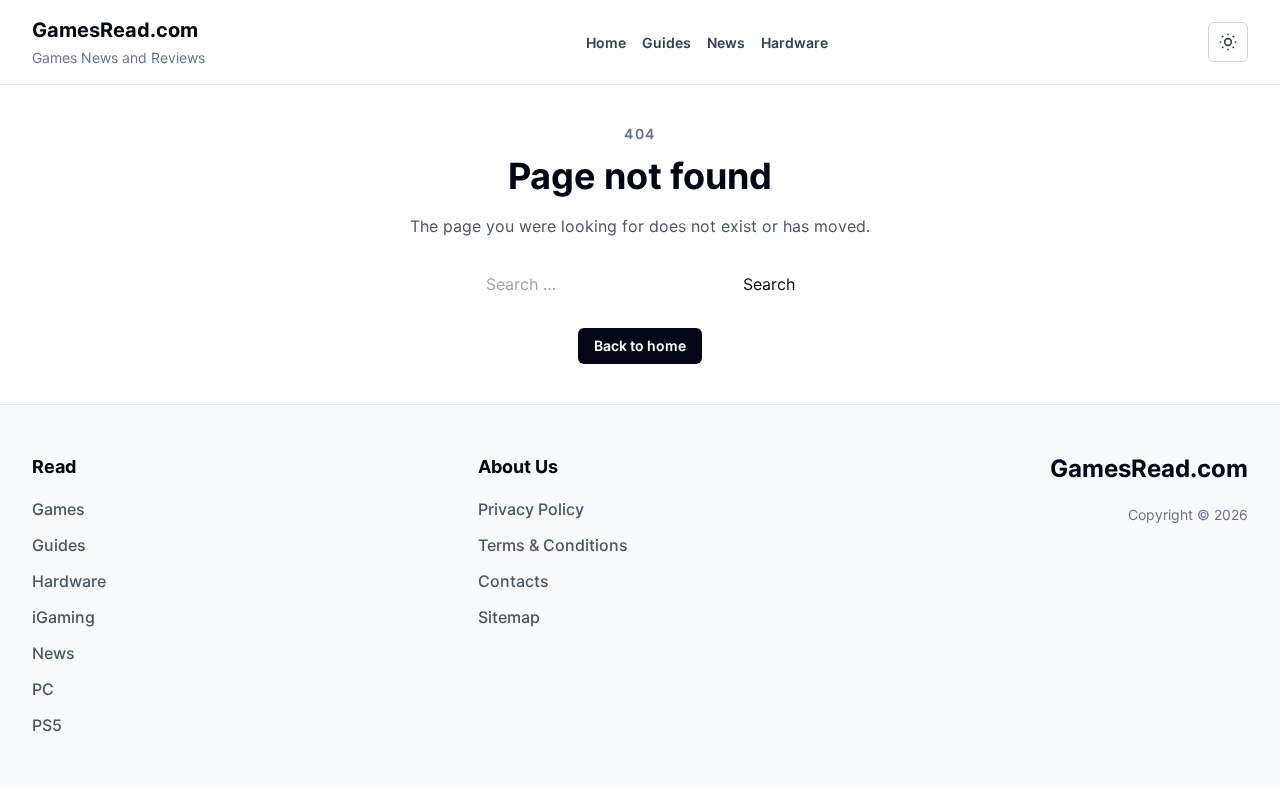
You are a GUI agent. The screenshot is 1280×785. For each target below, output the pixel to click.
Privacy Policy (531, 509)
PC (43, 689)
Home (606, 42)
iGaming (63, 617)
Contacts (513, 581)
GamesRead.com (115, 30)
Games (58, 509)
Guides (666, 42)
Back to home (640, 345)
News (726, 42)
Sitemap (509, 617)
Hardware (794, 42)
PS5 (47, 725)
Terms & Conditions (553, 545)
